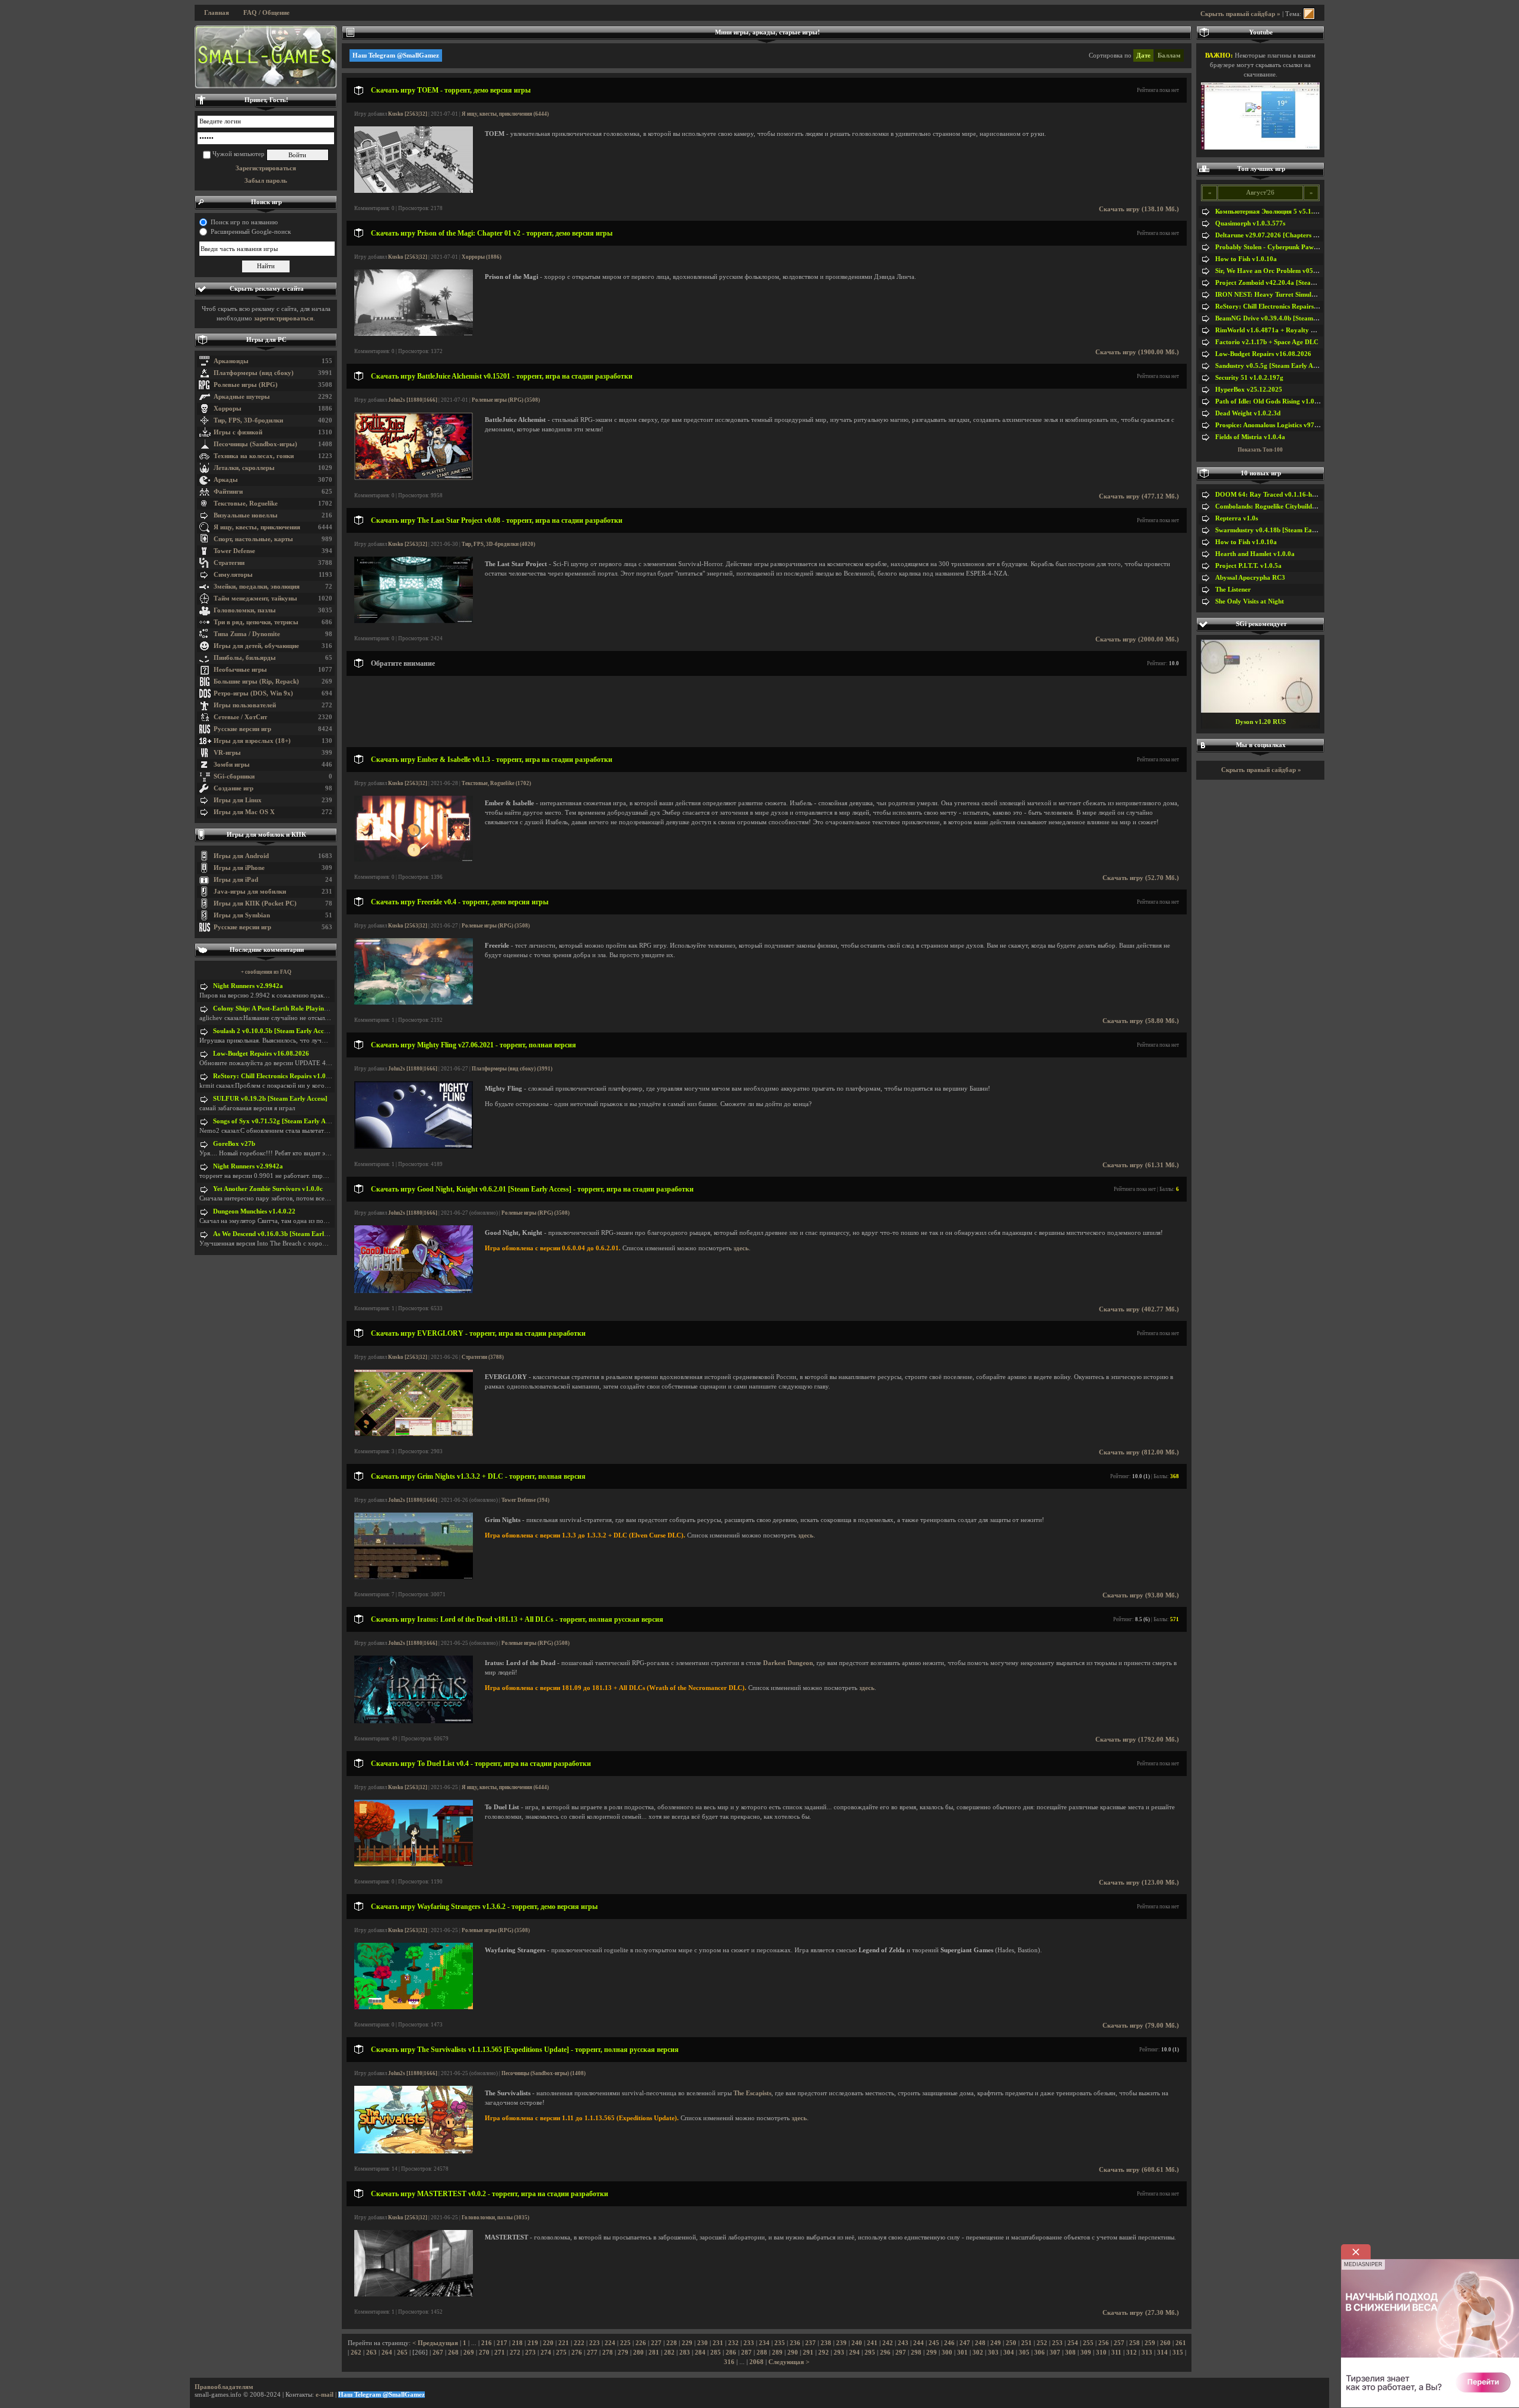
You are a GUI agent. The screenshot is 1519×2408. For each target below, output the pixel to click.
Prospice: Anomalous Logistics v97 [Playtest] (1280, 425)
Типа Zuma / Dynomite (247, 634)
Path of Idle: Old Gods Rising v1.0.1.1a (1272, 401)
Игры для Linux (238, 800)
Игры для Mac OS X (244, 812)
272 (515, 2353)
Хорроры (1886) (482, 257)
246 (949, 2343)
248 (980, 2343)
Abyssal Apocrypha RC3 (1250, 578)
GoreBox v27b (234, 1144)
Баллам (1169, 55)
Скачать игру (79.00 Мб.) (1141, 2026)
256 (1104, 2343)
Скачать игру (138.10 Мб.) (1139, 209)
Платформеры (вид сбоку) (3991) (512, 1069)
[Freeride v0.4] (414, 1003)
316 (729, 2362)
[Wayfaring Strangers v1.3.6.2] (414, 2007)
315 (1178, 2353)
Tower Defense (234, 551)
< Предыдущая (435, 2343)
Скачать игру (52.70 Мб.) (1141, 878)
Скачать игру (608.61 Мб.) (1139, 2170)
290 (793, 2353)
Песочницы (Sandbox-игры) (255, 444)
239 (841, 2343)
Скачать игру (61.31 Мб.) (1141, 1165)
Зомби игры (232, 765)
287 (746, 2353)
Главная (217, 13)
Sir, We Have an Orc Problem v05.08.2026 (1277, 271)
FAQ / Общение (266, 13)
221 (564, 2343)
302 (978, 2353)
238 (826, 2343)
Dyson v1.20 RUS (1261, 722)
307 (1055, 2353)
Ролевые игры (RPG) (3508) (506, 400)
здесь (741, 1248)
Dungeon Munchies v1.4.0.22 (254, 1211)
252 (1042, 2343)
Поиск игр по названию (244, 222)
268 (453, 2353)
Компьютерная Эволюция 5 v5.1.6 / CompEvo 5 (1286, 212)
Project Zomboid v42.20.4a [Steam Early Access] (1286, 283)
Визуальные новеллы (246, 515)
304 (1009, 2353)
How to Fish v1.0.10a (1246, 259)
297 (901, 2353)
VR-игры (227, 753)
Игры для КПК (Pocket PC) (255, 903)
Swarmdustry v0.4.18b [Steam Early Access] (1279, 530)
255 (1088, 2343)
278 (608, 2353)
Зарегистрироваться (266, 168)
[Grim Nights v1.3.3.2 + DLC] (414, 1577)
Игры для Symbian (242, 915)
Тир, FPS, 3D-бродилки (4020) (498, 544)
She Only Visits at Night (1250, 601)
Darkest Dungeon (788, 1663)
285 (716, 2353)
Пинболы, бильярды (245, 658)
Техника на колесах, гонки (254, 456)
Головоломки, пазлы (245, 610)
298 (916, 2353)
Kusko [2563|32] (408, 114)
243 (903, 2343)
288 (762, 2353)
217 (502, 2343)
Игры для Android (241, 856)
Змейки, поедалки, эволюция (257, 587)
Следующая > (789, 2362)
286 (731, 2353)
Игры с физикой (238, 432)
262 (356, 2353)
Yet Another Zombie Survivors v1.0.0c (268, 1189)
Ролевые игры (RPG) (246, 385)
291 (808, 2353)
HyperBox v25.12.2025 (1249, 390)
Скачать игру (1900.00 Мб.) (1137, 352)
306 (1040, 2353)
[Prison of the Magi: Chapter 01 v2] (414, 334)
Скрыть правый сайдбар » (1240, 14)
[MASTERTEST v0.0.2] (414, 2294)
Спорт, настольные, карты (253, 539)
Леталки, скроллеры (244, 468)
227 (656, 2343)
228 (672, 2343)
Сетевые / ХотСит (240, 717)
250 (1011, 2343)
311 (1116, 2353)
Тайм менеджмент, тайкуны (255, 598)
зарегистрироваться (284, 318)
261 (1181, 2343)
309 (1086, 2353)
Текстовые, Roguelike (246, 503)
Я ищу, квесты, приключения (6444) (505, 114)
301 (962, 2353)
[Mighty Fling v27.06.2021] (414, 1147)
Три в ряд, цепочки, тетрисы (256, 622)
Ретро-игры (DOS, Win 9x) (253, 693)
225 (625, 2343)
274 (546, 2353)
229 (687, 2343)
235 (780, 2343)
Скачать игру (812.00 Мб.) (1139, 1452)
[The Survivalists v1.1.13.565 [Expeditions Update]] (414, 2151)
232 (733, 2343)
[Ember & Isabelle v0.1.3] (414, 860)
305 (1024, 2353)
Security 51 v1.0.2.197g (1249, 378)
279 (623, 2353)
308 (1070, 2353)
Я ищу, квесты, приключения (257, 527)
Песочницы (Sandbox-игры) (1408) (544, 2073)
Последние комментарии (267, 950)
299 (932, 2353)
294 (854, 2353)
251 (1027, 2343)
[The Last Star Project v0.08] (414, 621)
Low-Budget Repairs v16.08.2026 (261, 1054)
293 (839, 2353)
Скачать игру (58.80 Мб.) (1141, 1021)
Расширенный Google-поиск (251, 232)
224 (610, 2343)
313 (1147, 2353)
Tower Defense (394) (525, 1500)
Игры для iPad (236, 880)
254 (1073, 2343)
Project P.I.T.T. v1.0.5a (1248, 566)
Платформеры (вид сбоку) (254, 373)
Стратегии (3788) (483, 1357)
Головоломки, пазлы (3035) (495, 2218)
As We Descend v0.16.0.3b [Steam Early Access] (281, 1234)
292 (824, 2353)
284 (700, 2353)
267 (438, 2353)
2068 (757, 2362)
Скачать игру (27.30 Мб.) (1141, 2313)
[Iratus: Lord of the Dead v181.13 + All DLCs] (414, 1721)
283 (685, 2353)
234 (764, 2343)
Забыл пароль (266, 181)
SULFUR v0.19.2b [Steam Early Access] (270, 1099)
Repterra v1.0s (1237, 518)
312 (1132, 2353)
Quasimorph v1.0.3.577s (1250, 223)
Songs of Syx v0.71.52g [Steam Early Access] (277, 1121)
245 (934, 2343)
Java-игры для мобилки (250, 892)
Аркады (226, 480)
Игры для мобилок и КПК (266, 835)
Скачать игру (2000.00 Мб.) (1137, 639)
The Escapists (752, 2093)
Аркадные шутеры (242, 397)
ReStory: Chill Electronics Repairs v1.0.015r (277, 1076)
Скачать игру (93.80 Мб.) (1141, 1595)
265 (402, 2353)
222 (579, 2343)
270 (484, 2353)
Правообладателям (224, 2387)
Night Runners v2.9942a (248, 986)
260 (1165, 2343)
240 (857, 2343)
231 (718, 2343)
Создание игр (233, 788)
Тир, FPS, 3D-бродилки (248, 420)
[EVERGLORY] (414, 1434)
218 (517, 2343)
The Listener (1233, 590)
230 (703, 2343)
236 (795, 2343)
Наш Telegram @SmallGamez (396, 55)
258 (1135, 2343)
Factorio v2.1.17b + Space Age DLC (1267, 342)
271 (500, 2353)
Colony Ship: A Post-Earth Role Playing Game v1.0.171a (295, 1008)
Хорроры (228, 409)
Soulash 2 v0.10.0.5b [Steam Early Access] (274, 1031)
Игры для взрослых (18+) (252, 741)
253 (1057, 2343)
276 (577, 2353)
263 (371, 2353)
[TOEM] (414, 191)
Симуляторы (233, 575)
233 (749, 2343)
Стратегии (229, 563)
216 (487, 2343)
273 (530, 2353)
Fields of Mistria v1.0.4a (1250, 437)
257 (1119, 2343)
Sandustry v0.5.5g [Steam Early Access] (1272, 366)
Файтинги (228, 492)
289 (777, 2353)
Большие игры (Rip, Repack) (256, 682)
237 (811, 2343)
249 (996, 2343)
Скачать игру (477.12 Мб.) (1139, 496)
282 (669, 2353)
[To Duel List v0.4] (414, 1864)
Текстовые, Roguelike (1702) (496, 783)
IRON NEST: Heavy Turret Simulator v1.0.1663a (1286, 295)
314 (1162, 2353)
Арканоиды (231, 361)
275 (561, 2353)
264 (387, 2353)
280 (638, 2353)
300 (947, 2353)
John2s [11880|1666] (413, 400)
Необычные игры (240, 670)
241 (872, 2343)
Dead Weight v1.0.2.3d (1248, 413)
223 (595, 2343)
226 (641, 2343)
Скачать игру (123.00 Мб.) (1139, 1883)
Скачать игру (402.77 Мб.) (1139, 1309)
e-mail (325, 2395)
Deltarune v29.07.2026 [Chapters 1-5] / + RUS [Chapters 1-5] (1304, 235)
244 (919, 2343)
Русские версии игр (242, 729)
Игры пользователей (245, 705)
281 (654, 2353)
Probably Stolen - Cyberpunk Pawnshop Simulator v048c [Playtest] (1312, 247)
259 (1150, 2343)
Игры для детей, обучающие (256, 646)
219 (533, 2343)
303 (993, 2353)
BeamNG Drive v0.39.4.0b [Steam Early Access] (1284, 318)
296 (885, 2353)
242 (888, 2343)
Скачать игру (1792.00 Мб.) (1137, 1740)
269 (469, 2353)
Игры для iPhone (239, 868)
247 (965, 2343)
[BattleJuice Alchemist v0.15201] (414, 478)
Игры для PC (266, 340)
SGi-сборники (234, 776)
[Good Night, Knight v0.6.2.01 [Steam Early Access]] (414, 1291)
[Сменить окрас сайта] (1309, 14)
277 (592, 2353)
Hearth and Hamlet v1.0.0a (1255, 554)
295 (870, 2353)
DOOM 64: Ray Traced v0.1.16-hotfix (1270, 495)
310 (1101, 2353)
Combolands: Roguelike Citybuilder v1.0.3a (1278, 506)
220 (548, 2343)
